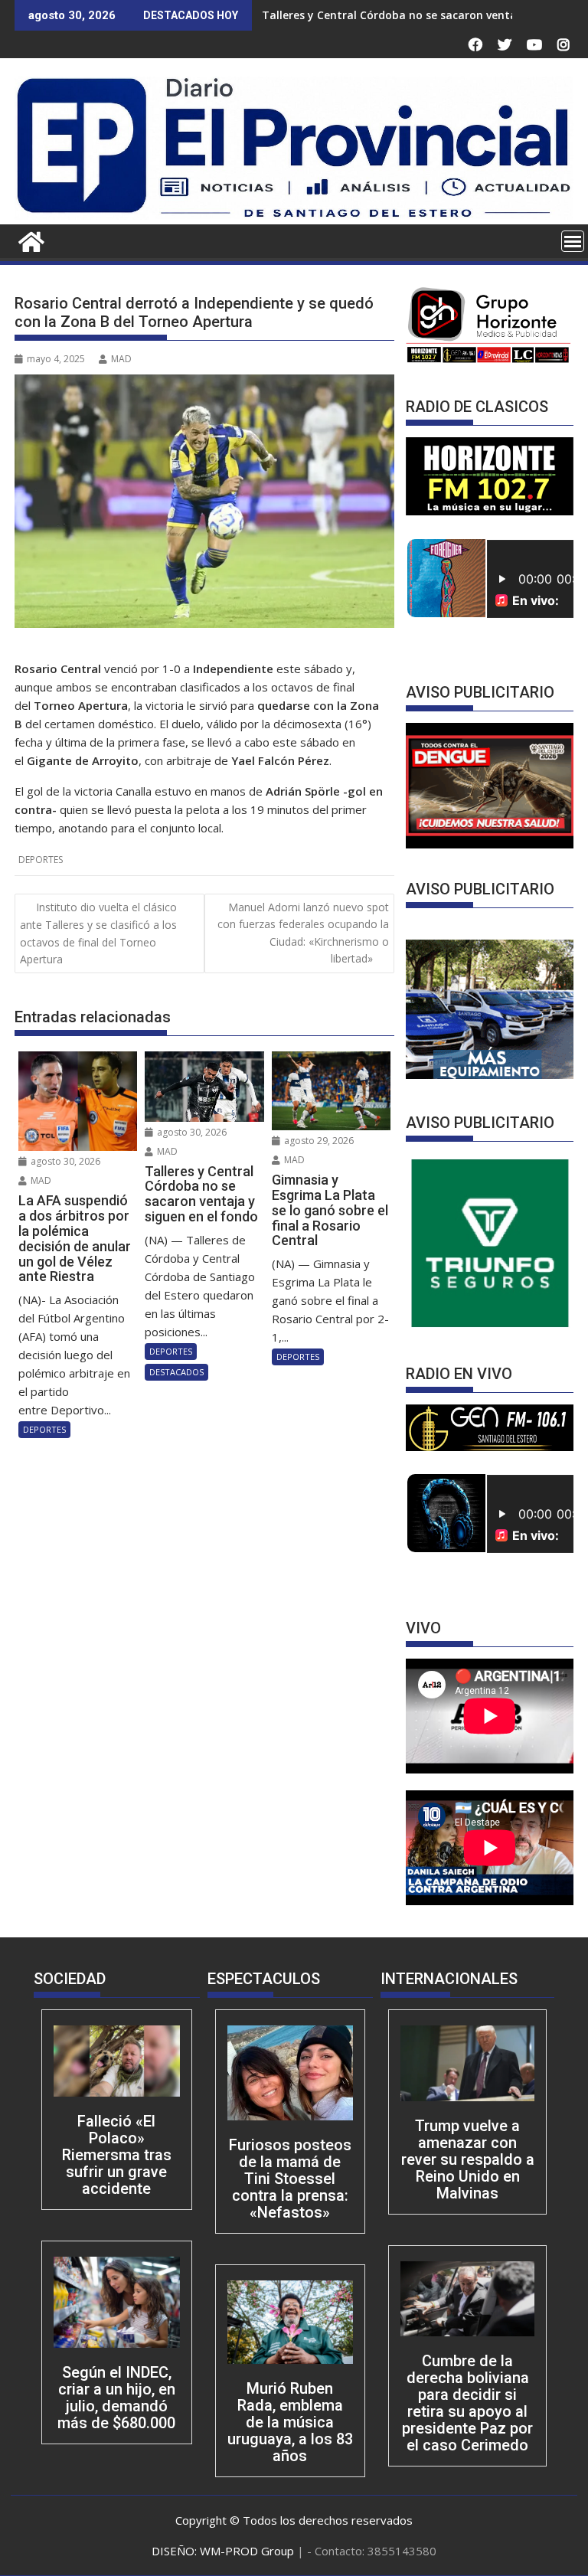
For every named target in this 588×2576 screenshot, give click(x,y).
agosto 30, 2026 (64, 1161)
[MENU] (573, 241)
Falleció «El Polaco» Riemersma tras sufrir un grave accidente (117, 2155)
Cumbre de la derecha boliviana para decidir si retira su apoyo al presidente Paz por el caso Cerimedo (467, 2403)
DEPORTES (41, 860)
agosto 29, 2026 (318, 1141)
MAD (121, 359)
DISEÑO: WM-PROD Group (224, 2551)
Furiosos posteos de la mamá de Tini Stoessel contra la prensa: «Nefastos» (290, 2179)
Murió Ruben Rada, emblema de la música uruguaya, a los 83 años (290, 2422)
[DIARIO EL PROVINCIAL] (294, 215)
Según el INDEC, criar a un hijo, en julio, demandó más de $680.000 (116, 2398)
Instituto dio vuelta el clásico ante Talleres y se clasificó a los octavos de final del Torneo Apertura (98, 933)
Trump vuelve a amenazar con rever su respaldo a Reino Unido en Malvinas (468, 2159)
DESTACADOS (176, 1372)
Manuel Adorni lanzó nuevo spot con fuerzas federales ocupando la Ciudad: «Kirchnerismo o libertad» (303, 933)
